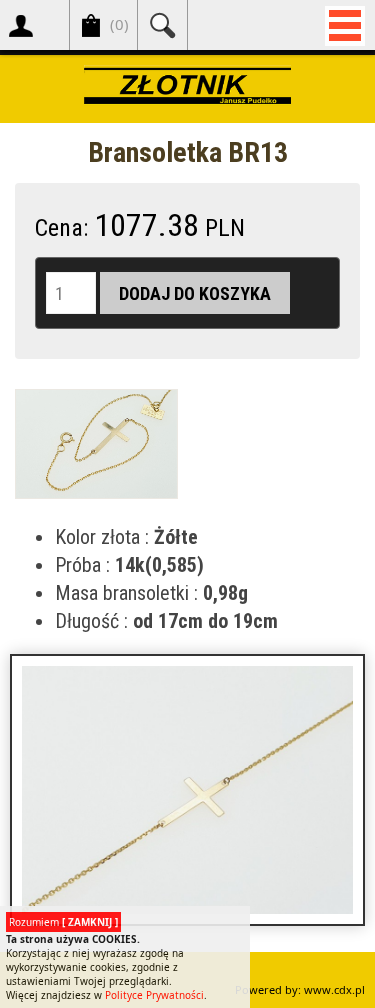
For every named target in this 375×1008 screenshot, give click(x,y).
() (119, 24)
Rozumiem (63, 922)
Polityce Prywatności (154, 995)
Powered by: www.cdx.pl (300, 989)
